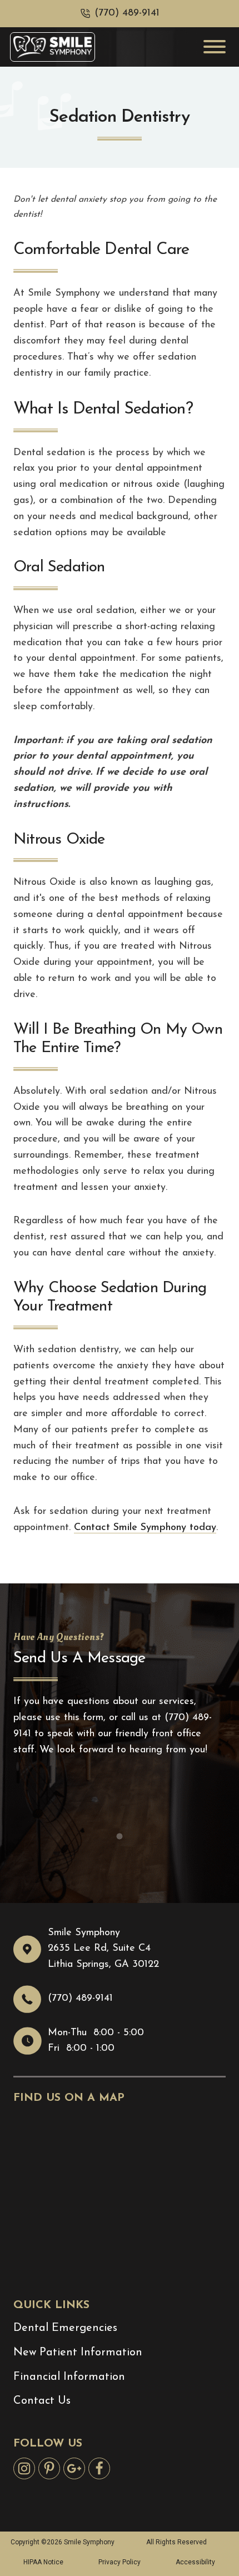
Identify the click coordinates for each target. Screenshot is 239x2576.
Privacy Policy (120, 2562)
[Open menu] (215, 47)
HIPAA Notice (43, 2562)
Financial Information (69, 2377)
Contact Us (42, 2401)
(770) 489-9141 (127, 13)
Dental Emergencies (65, 2328)
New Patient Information (78, 2353)
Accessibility (195, 2562)
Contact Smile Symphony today (145, 1528)
